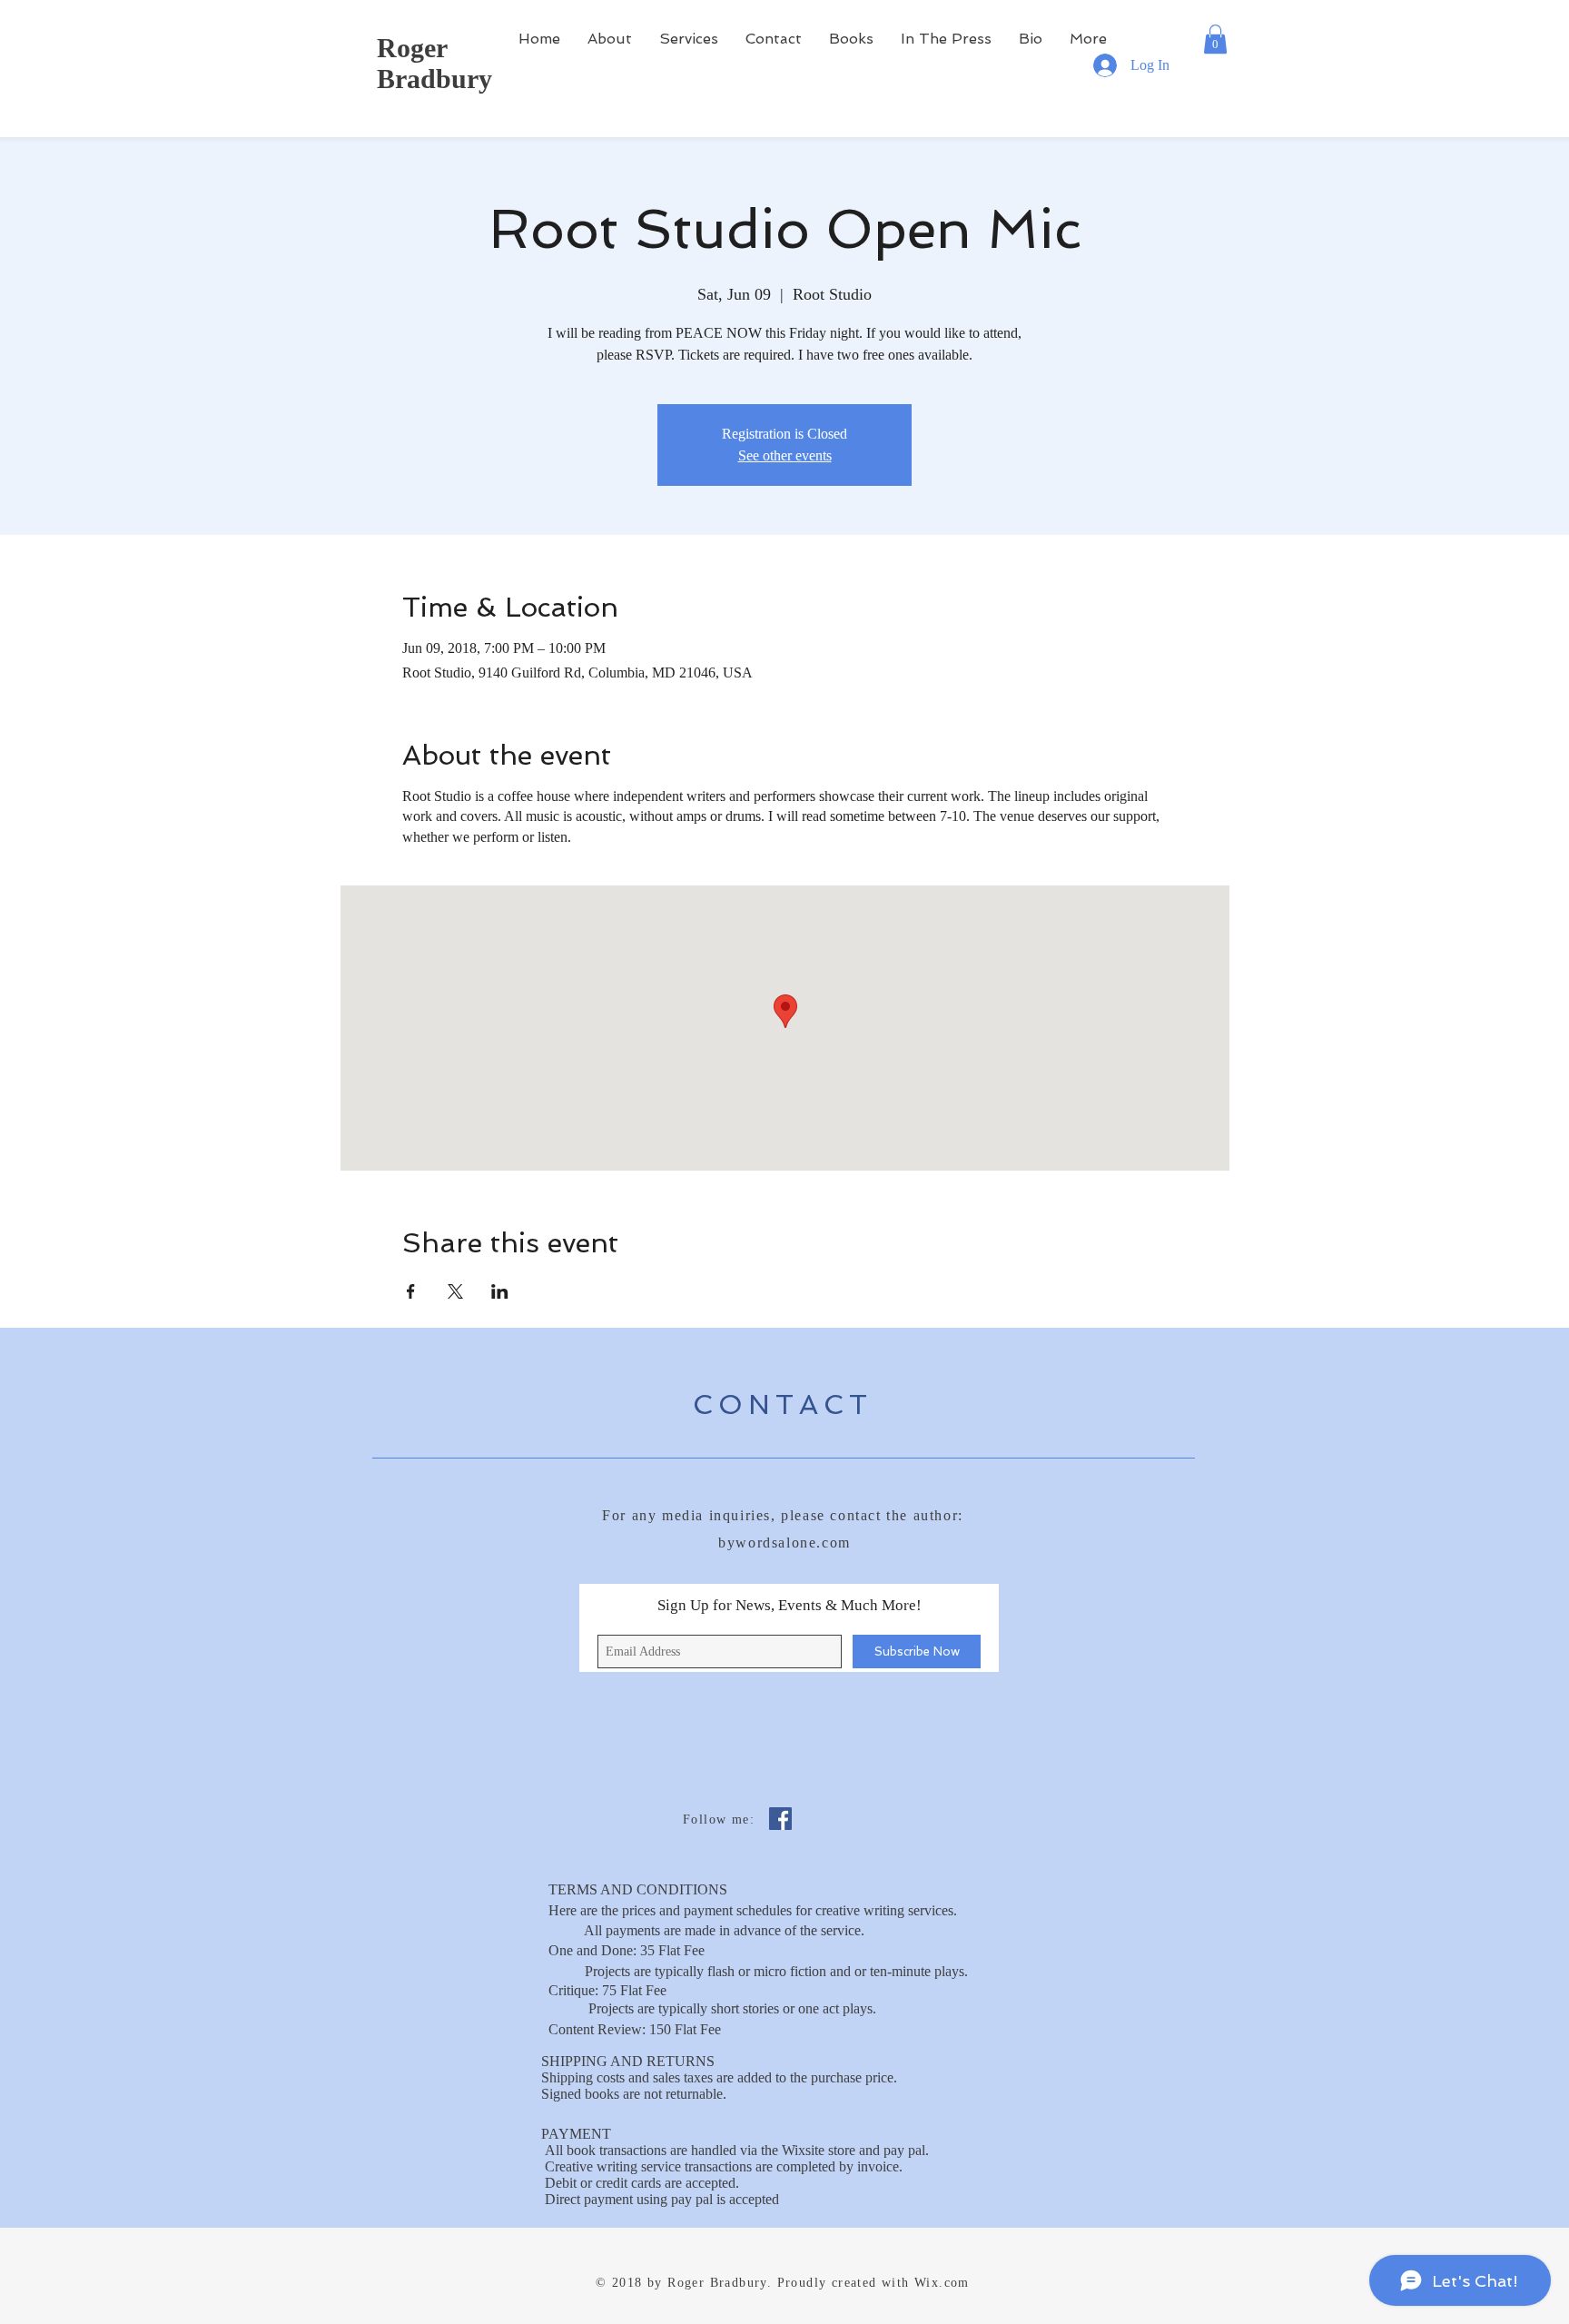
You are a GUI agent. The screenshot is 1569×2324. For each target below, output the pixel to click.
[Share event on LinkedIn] (500, 1291)
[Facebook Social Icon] (780, 1819)
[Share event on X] (455, 1291)
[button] (1215, 39)
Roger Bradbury (434, 63)
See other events (785, 455)
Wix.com (942, 2283)
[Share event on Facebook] (411, 1291)
